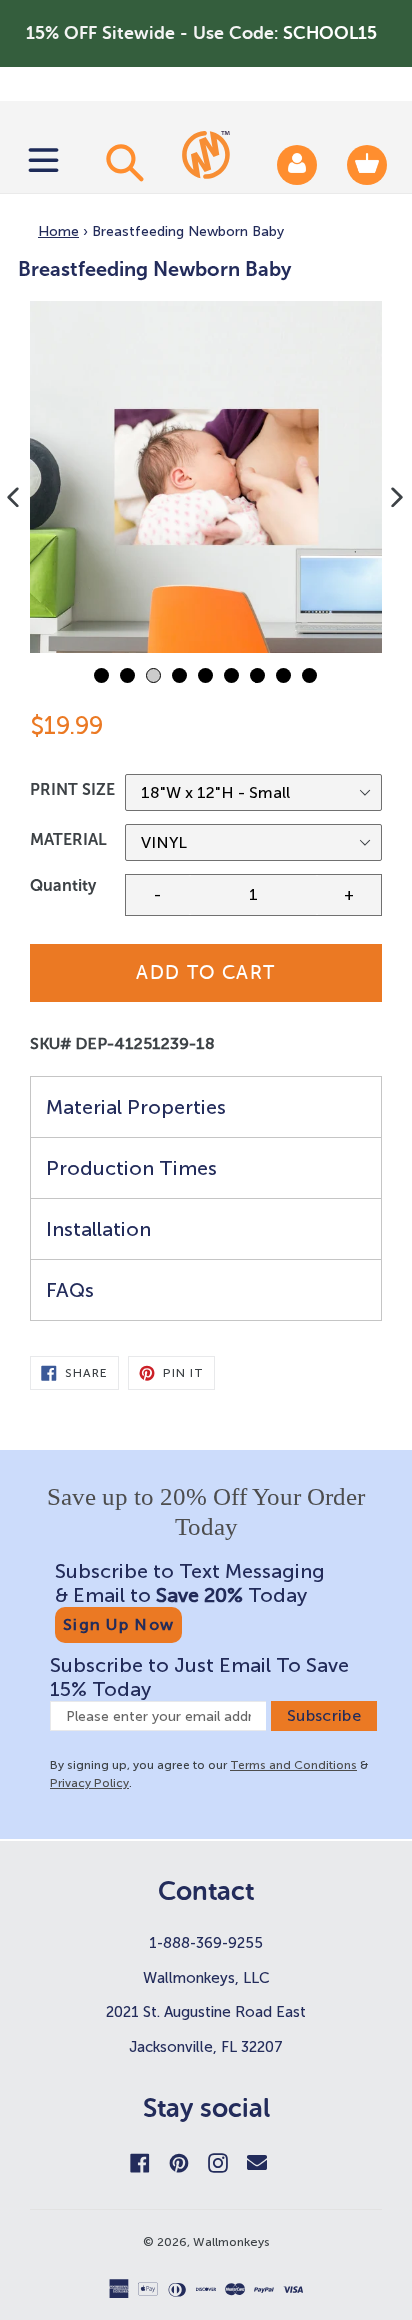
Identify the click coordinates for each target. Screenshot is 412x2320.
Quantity (63, 885)
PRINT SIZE (72, 789)
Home (58, 231)
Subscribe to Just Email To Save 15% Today (199, 1677)
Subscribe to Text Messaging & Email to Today (190, 1583)
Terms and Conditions (293, 1765)
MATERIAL (68, 839)
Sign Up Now (118, 1624)
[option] (206, 477)
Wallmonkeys (231, 2242)
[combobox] (122, 162)
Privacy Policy (89, 1783)
